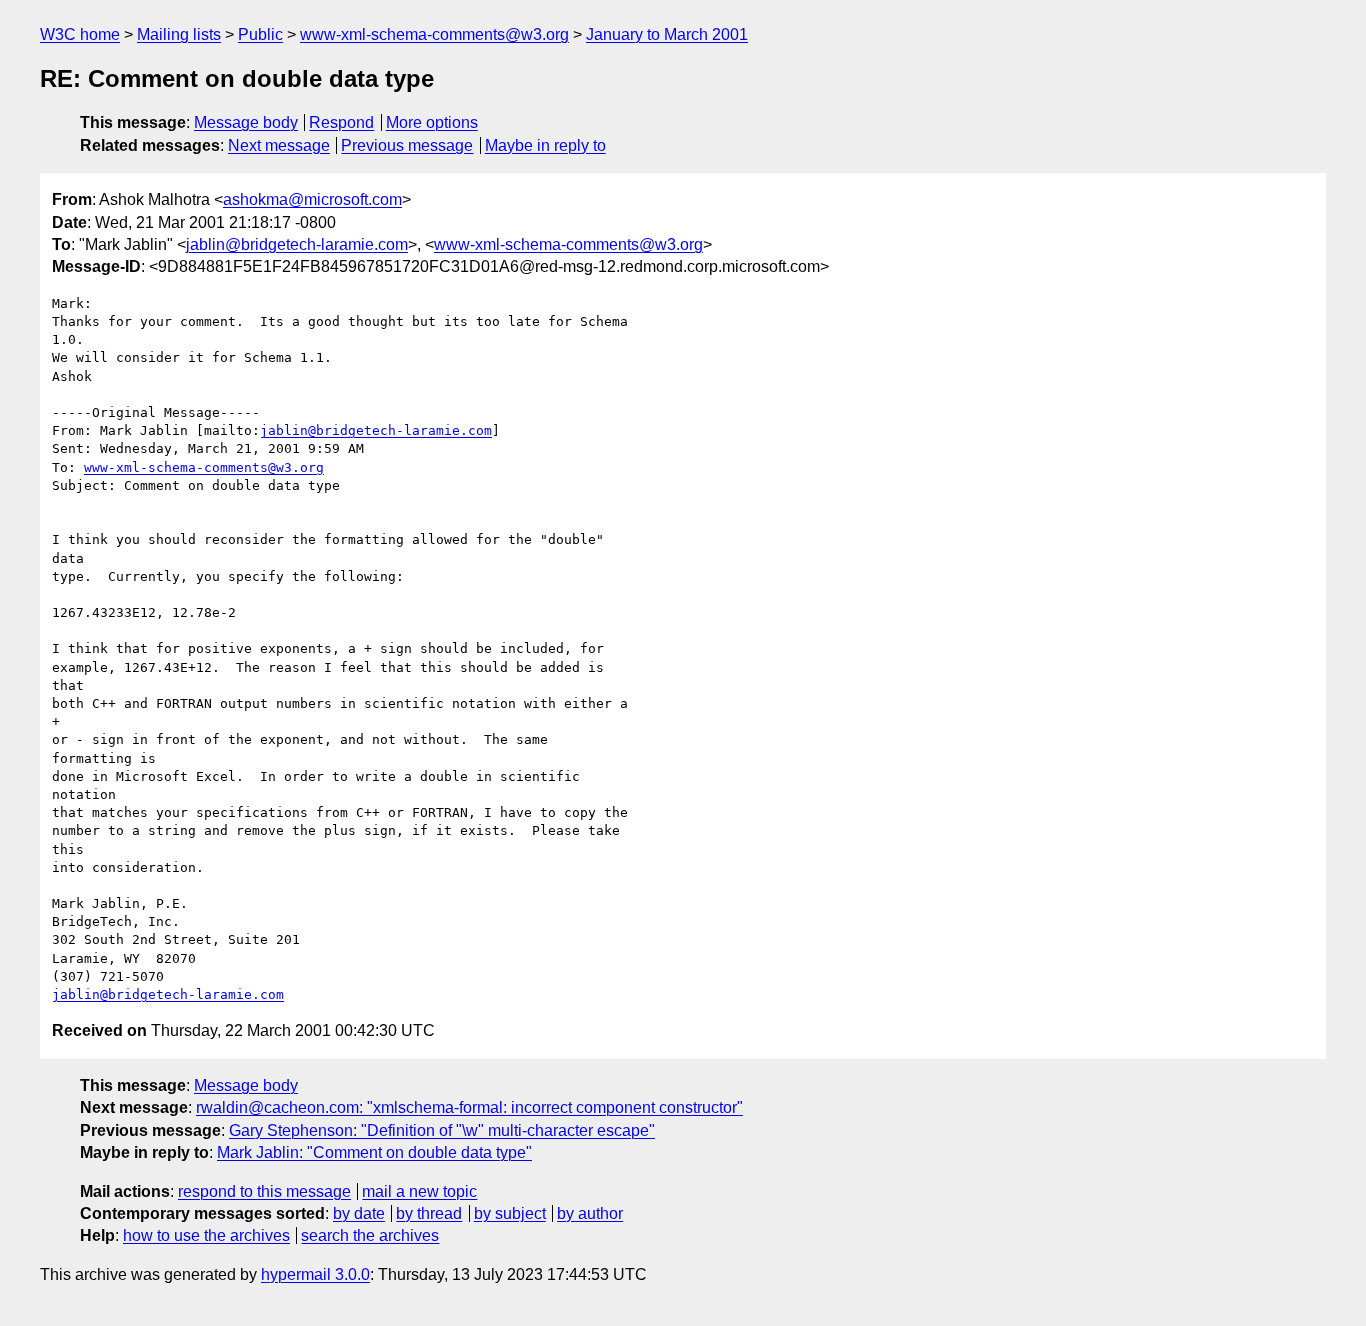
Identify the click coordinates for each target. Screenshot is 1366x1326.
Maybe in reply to (545, 145)
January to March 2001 (667, 34)
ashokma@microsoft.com (312, 199)
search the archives (370, 1235)
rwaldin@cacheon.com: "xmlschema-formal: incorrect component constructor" (469, 1107)
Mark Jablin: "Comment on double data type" (374, 1152)
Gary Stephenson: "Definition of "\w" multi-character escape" (442, 1130)
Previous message (407, 145)
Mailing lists (179, 34)
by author (590, 1213)
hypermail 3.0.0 (315, 1274)
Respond (341, 122)
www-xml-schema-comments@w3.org (434, 34)
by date (359, 1213)
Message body (246, 122)
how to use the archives (206, 1235)
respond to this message (264, 1191)
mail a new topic (419, 1191)
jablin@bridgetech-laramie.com (297, 244)
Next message (279, 145)
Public (260, 34)
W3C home (80, 34)
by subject (510, 1213)
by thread (429, 1213)
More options (432, 122)
